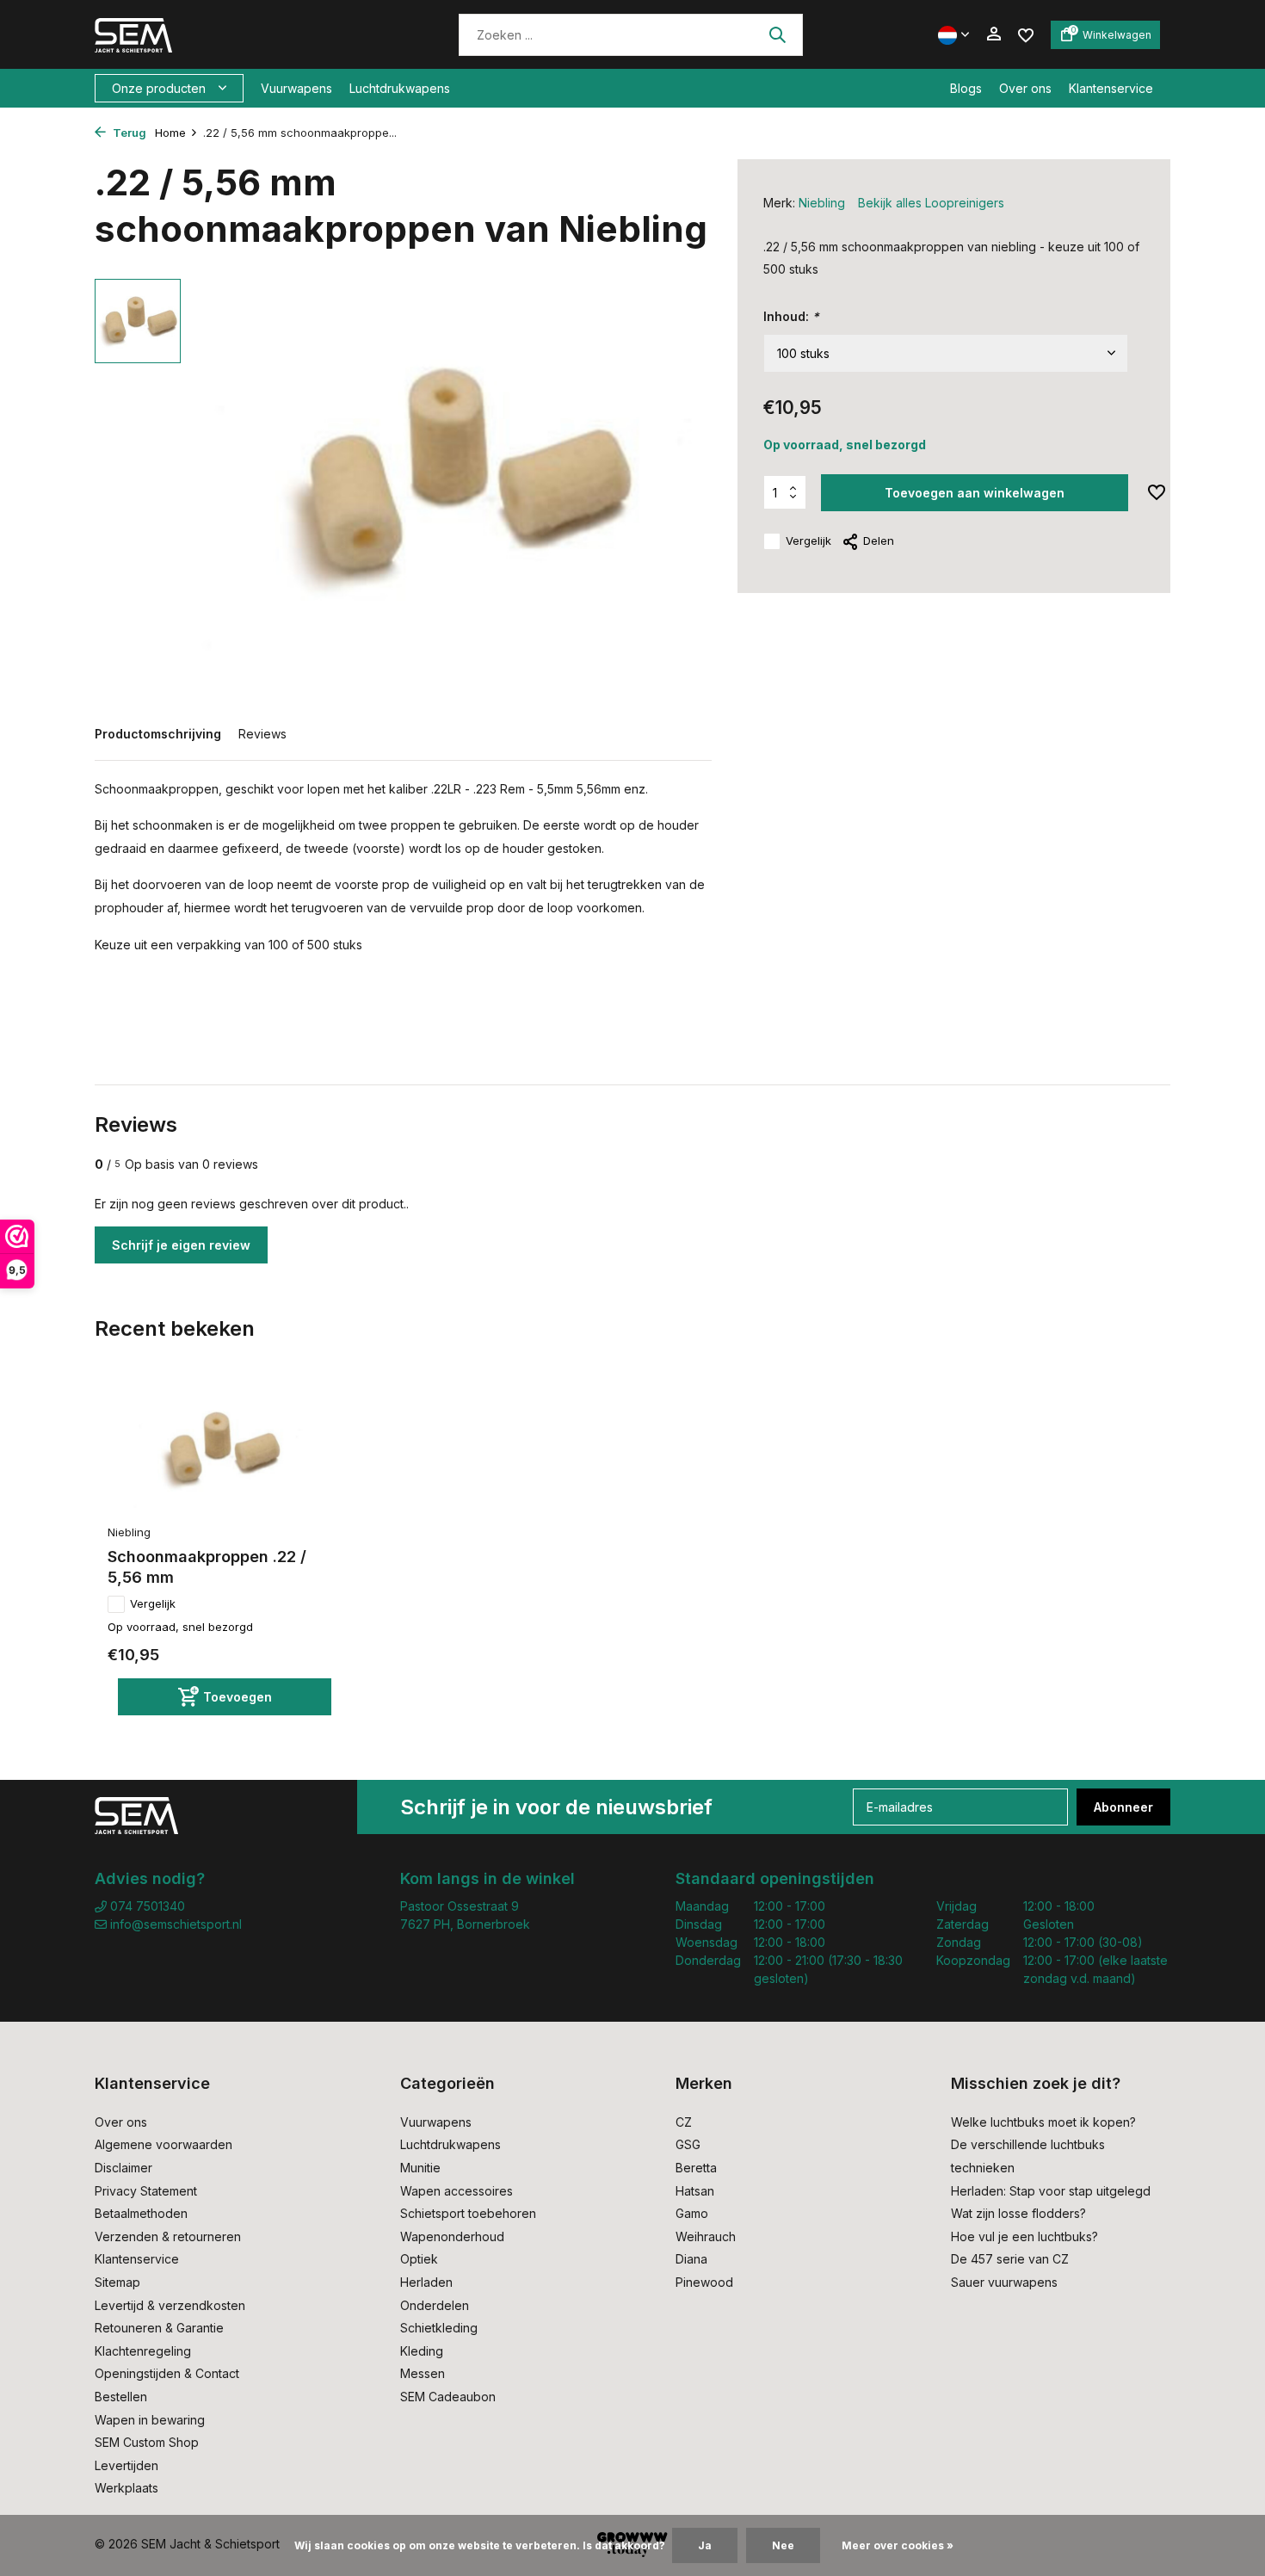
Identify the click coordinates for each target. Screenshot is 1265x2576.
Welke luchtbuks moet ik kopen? (1043, 2122)
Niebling (822, 203)
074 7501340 (146, 1906)
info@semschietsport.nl (176, 1924)
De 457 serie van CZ (1010, 2259)
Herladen (426, 2282)
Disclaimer (123, 2168)
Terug (128, 133)
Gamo (692, 2213)
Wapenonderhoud (452, 2236)
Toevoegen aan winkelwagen (975, 493)
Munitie (420, 2168)
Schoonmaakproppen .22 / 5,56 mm (207, 1566)
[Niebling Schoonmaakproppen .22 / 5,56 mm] (219, 1450)
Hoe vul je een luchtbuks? (1024, 2236)
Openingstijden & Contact (167, 2373)
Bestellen (121, 2397)
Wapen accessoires (457, 2191)
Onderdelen (435, 2305)
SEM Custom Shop (147, 2442)
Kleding (422, 2351)
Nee (783, 2545)
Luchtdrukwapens (400, 88)
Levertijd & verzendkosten (170, 2305)
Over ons (1025, 88)
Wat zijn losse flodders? (1018, 2213)
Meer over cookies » (898, 2545)
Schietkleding (439, 2328)
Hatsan (695, 2191)
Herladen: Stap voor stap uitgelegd (1051, 2191)
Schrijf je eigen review (181, 1245)
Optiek (419, 2259)
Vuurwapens (296, 88)
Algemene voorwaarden (164, 2144)
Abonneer (1123, 1807)
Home (170, 133)
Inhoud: (791, 316)
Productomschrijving (158, 734)
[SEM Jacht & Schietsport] (213, 34)
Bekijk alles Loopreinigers (931, 203)
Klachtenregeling (143, 2351)
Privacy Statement (146, 2191)
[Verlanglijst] (1026, 34)
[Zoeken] (777, 34)
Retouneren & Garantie (159, 2328)
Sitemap (117, 2282)
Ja (705, 2545)
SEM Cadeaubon (448, 2397)
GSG (688, 2144)
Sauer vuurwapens (1004, 2282)
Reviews (262, 734)
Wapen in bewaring (150, 2420)
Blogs (966, 88)
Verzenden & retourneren (168, 2236)
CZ (684, 2122)
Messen (423, 2373)
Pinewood (704, 2282)
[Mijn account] (993, 34)
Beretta (696, 2168)
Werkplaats (126, 2488)
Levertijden (126, 2465)
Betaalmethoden (141, 2213)
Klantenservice (1111, 88)
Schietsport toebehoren (468, 2213)
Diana (691, 2259)
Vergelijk (808, 541)
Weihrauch (706, 2236)
